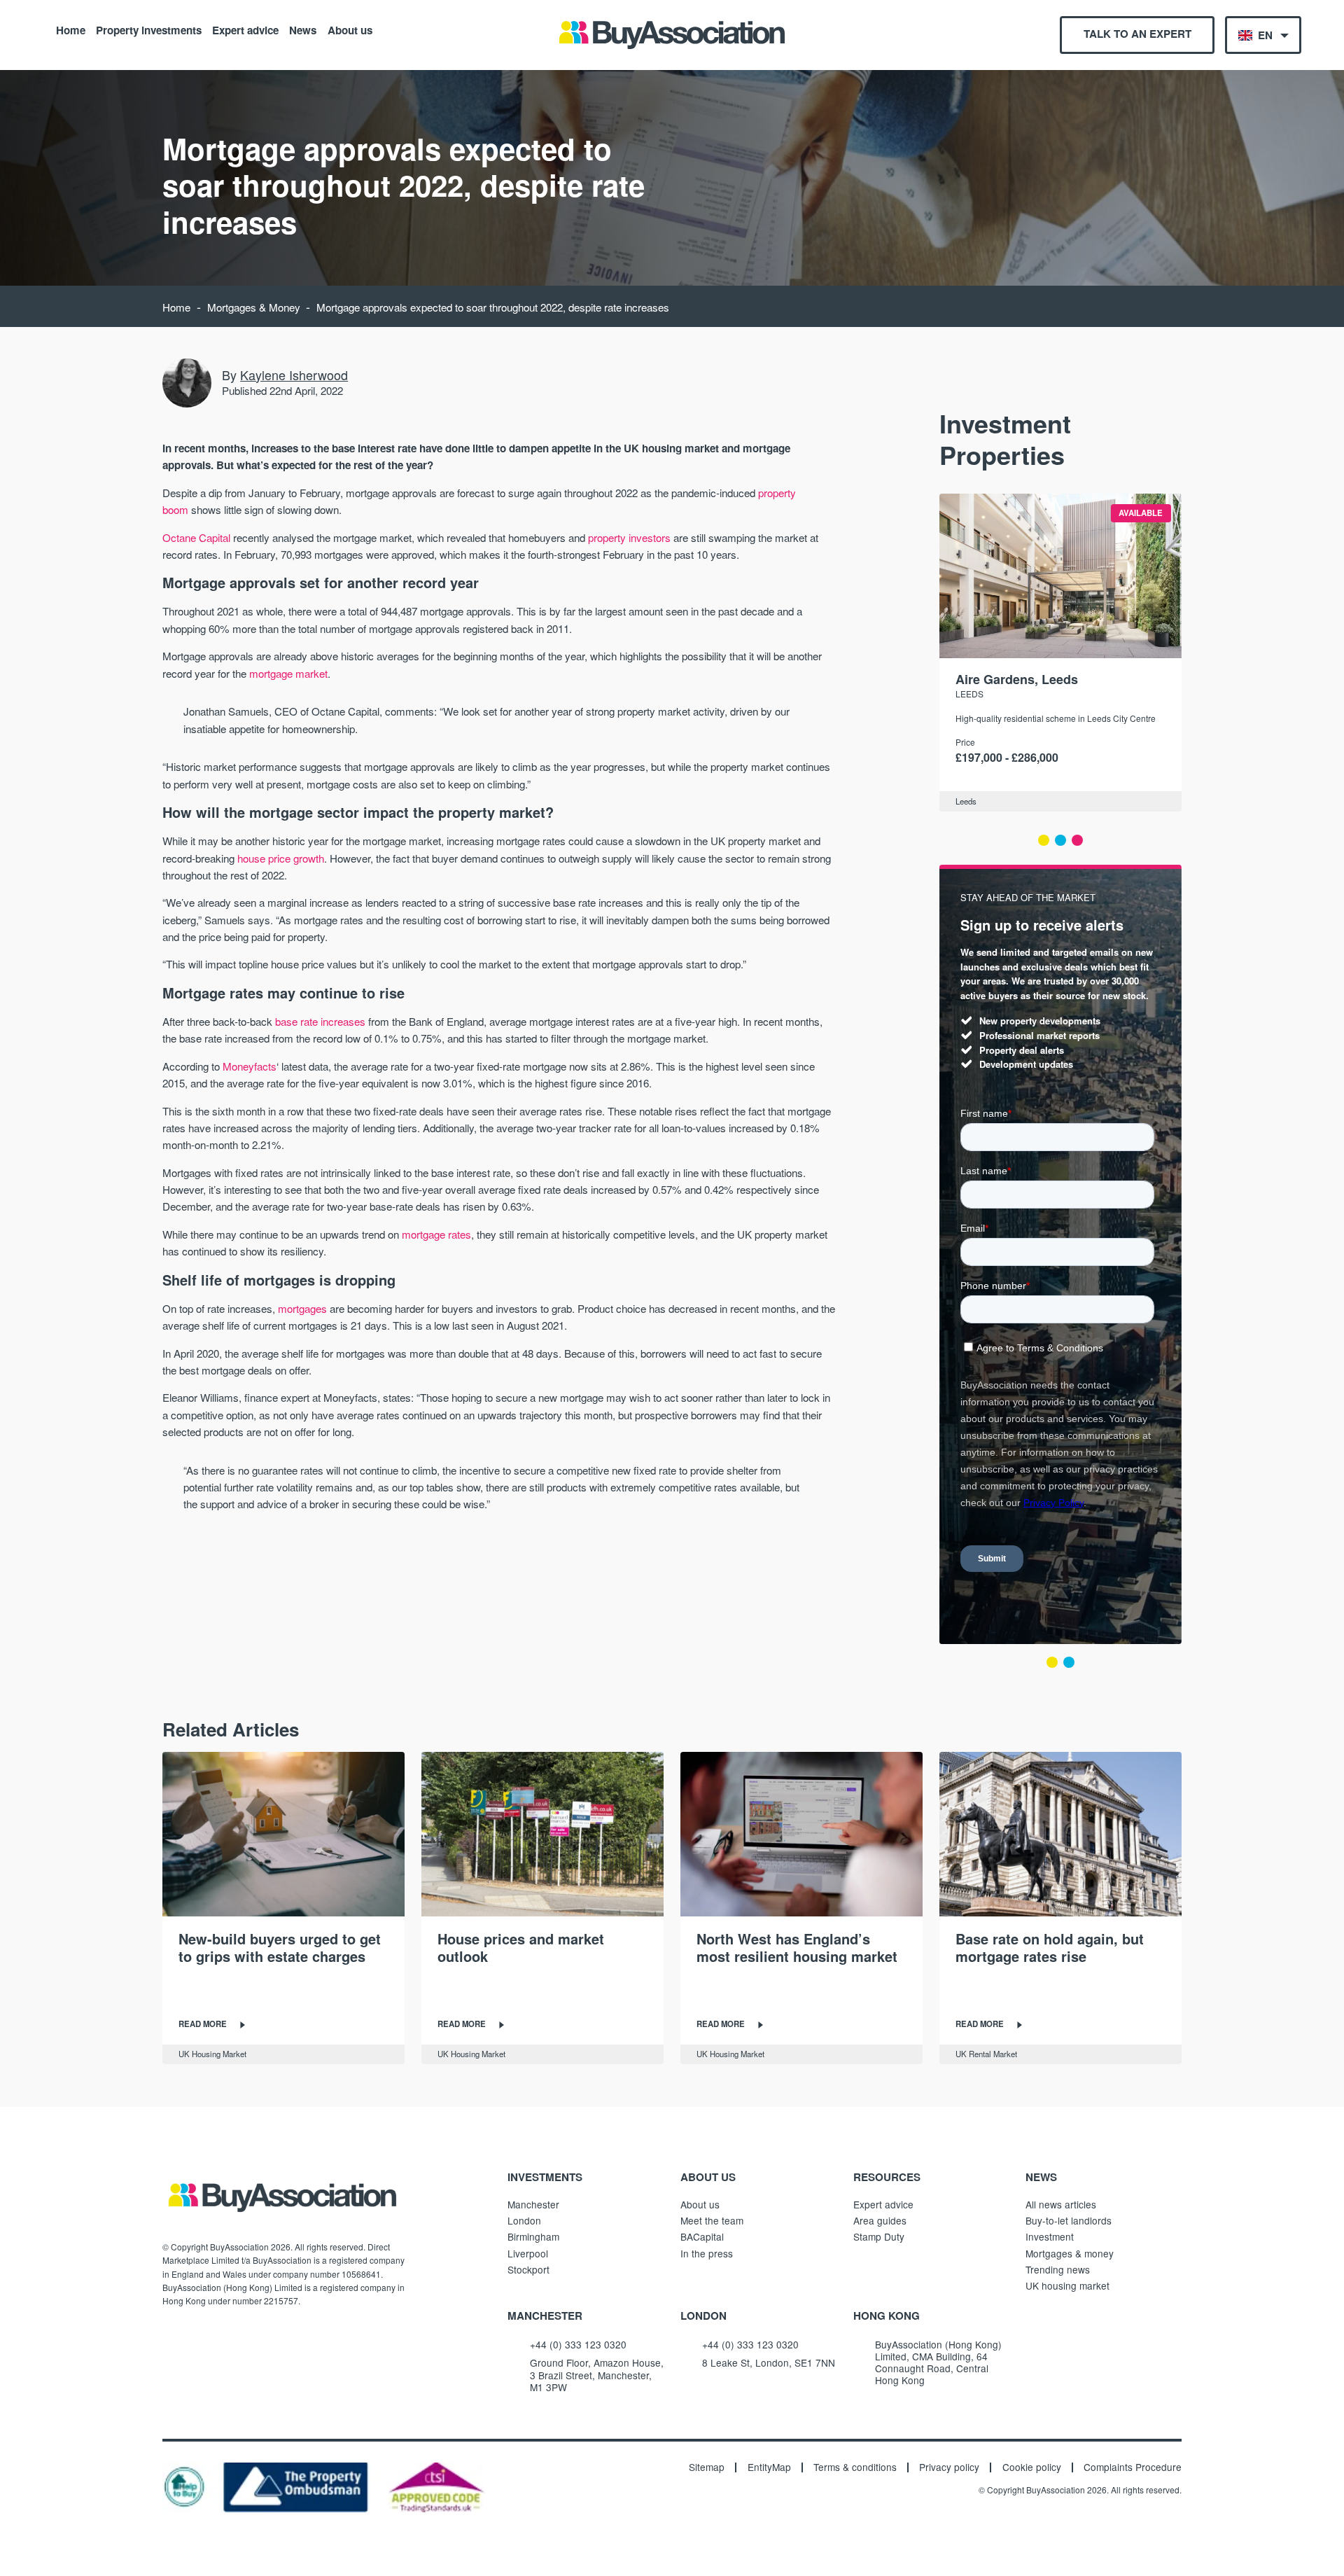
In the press (707, 2253)
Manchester (533, 2204)
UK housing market (1067, 2285)
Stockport (528, 2269)
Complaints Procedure (1133, 2467)
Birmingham (533, 2236)
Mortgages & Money (254, 307)
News (303, 29)
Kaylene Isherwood (294, 375)
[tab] (1044, 840)
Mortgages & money (1070, 2253)
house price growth (281, 858)
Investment (1050, 2236)
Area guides (880, 2220)
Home (71, 29)
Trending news (1058, 2269)
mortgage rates (436, 1234)
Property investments (149, 29)
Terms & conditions (855, 2467)
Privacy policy (949, 2467)
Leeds (969, 694)
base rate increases (320, 1021)
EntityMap (769, 2467)
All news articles (1061, 2204)
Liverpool (528, 2253)
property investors (629, 537)
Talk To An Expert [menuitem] (1137, 34)
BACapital (702, 2236)
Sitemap (707, 2467)
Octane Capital (196, 537)
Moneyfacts (250, 1066)
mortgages (302, 1308)
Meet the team (712, 2220)
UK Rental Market (986, 2054)
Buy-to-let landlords (1069, 2220)
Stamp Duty (879, 2236)
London (524, 2220)
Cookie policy (1032, 2467)
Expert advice (245, 29)
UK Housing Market (212, 2054)
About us (350, 29)
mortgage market (288, 673)
